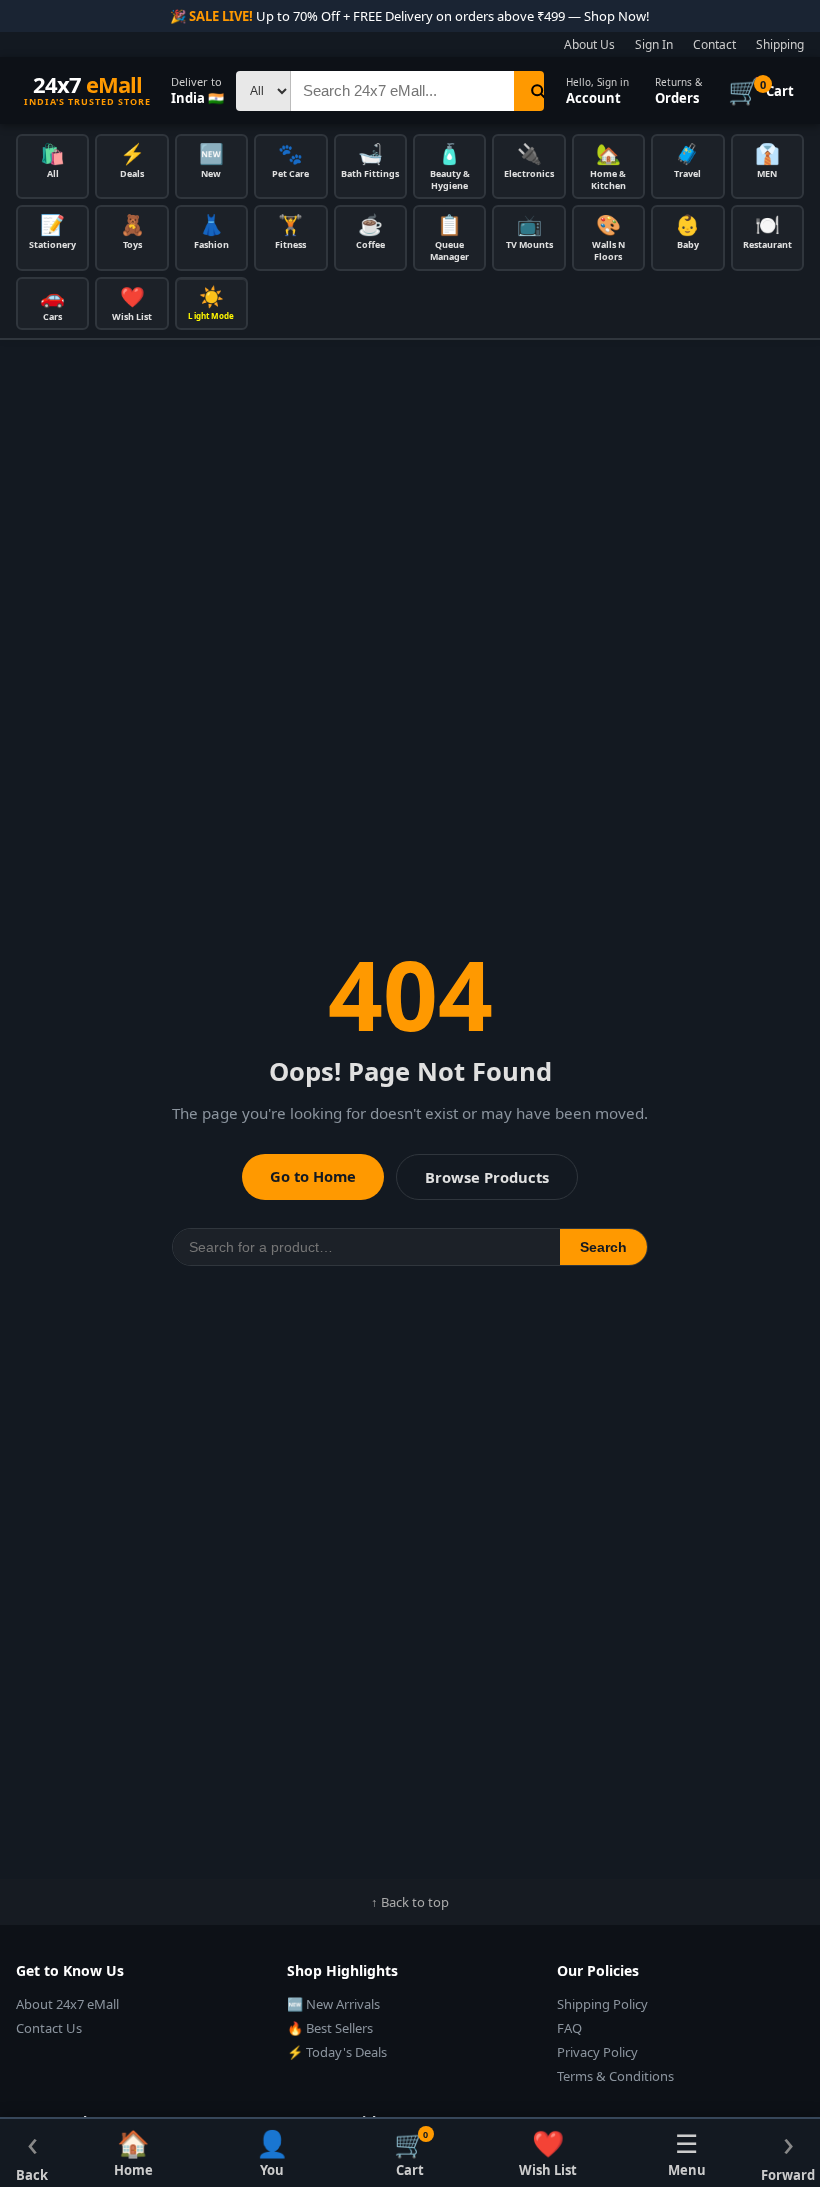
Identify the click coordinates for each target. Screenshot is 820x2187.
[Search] (538, 91)
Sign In (654, 44)
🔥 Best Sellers (330, 2028)
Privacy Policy (597, 2052)
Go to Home (313, 1176)
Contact (714, 44)
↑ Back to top (410, 1902)
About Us (589, 44)
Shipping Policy (602, 2004)
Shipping (780, 44)
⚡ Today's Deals (337, 2052)
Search (603, 1247)
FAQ (569, 2028)
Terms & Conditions (615, 2076)
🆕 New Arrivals (333, 2004)
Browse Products (487, 1177)
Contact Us (49, 2028)
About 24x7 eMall (67, 2004)
